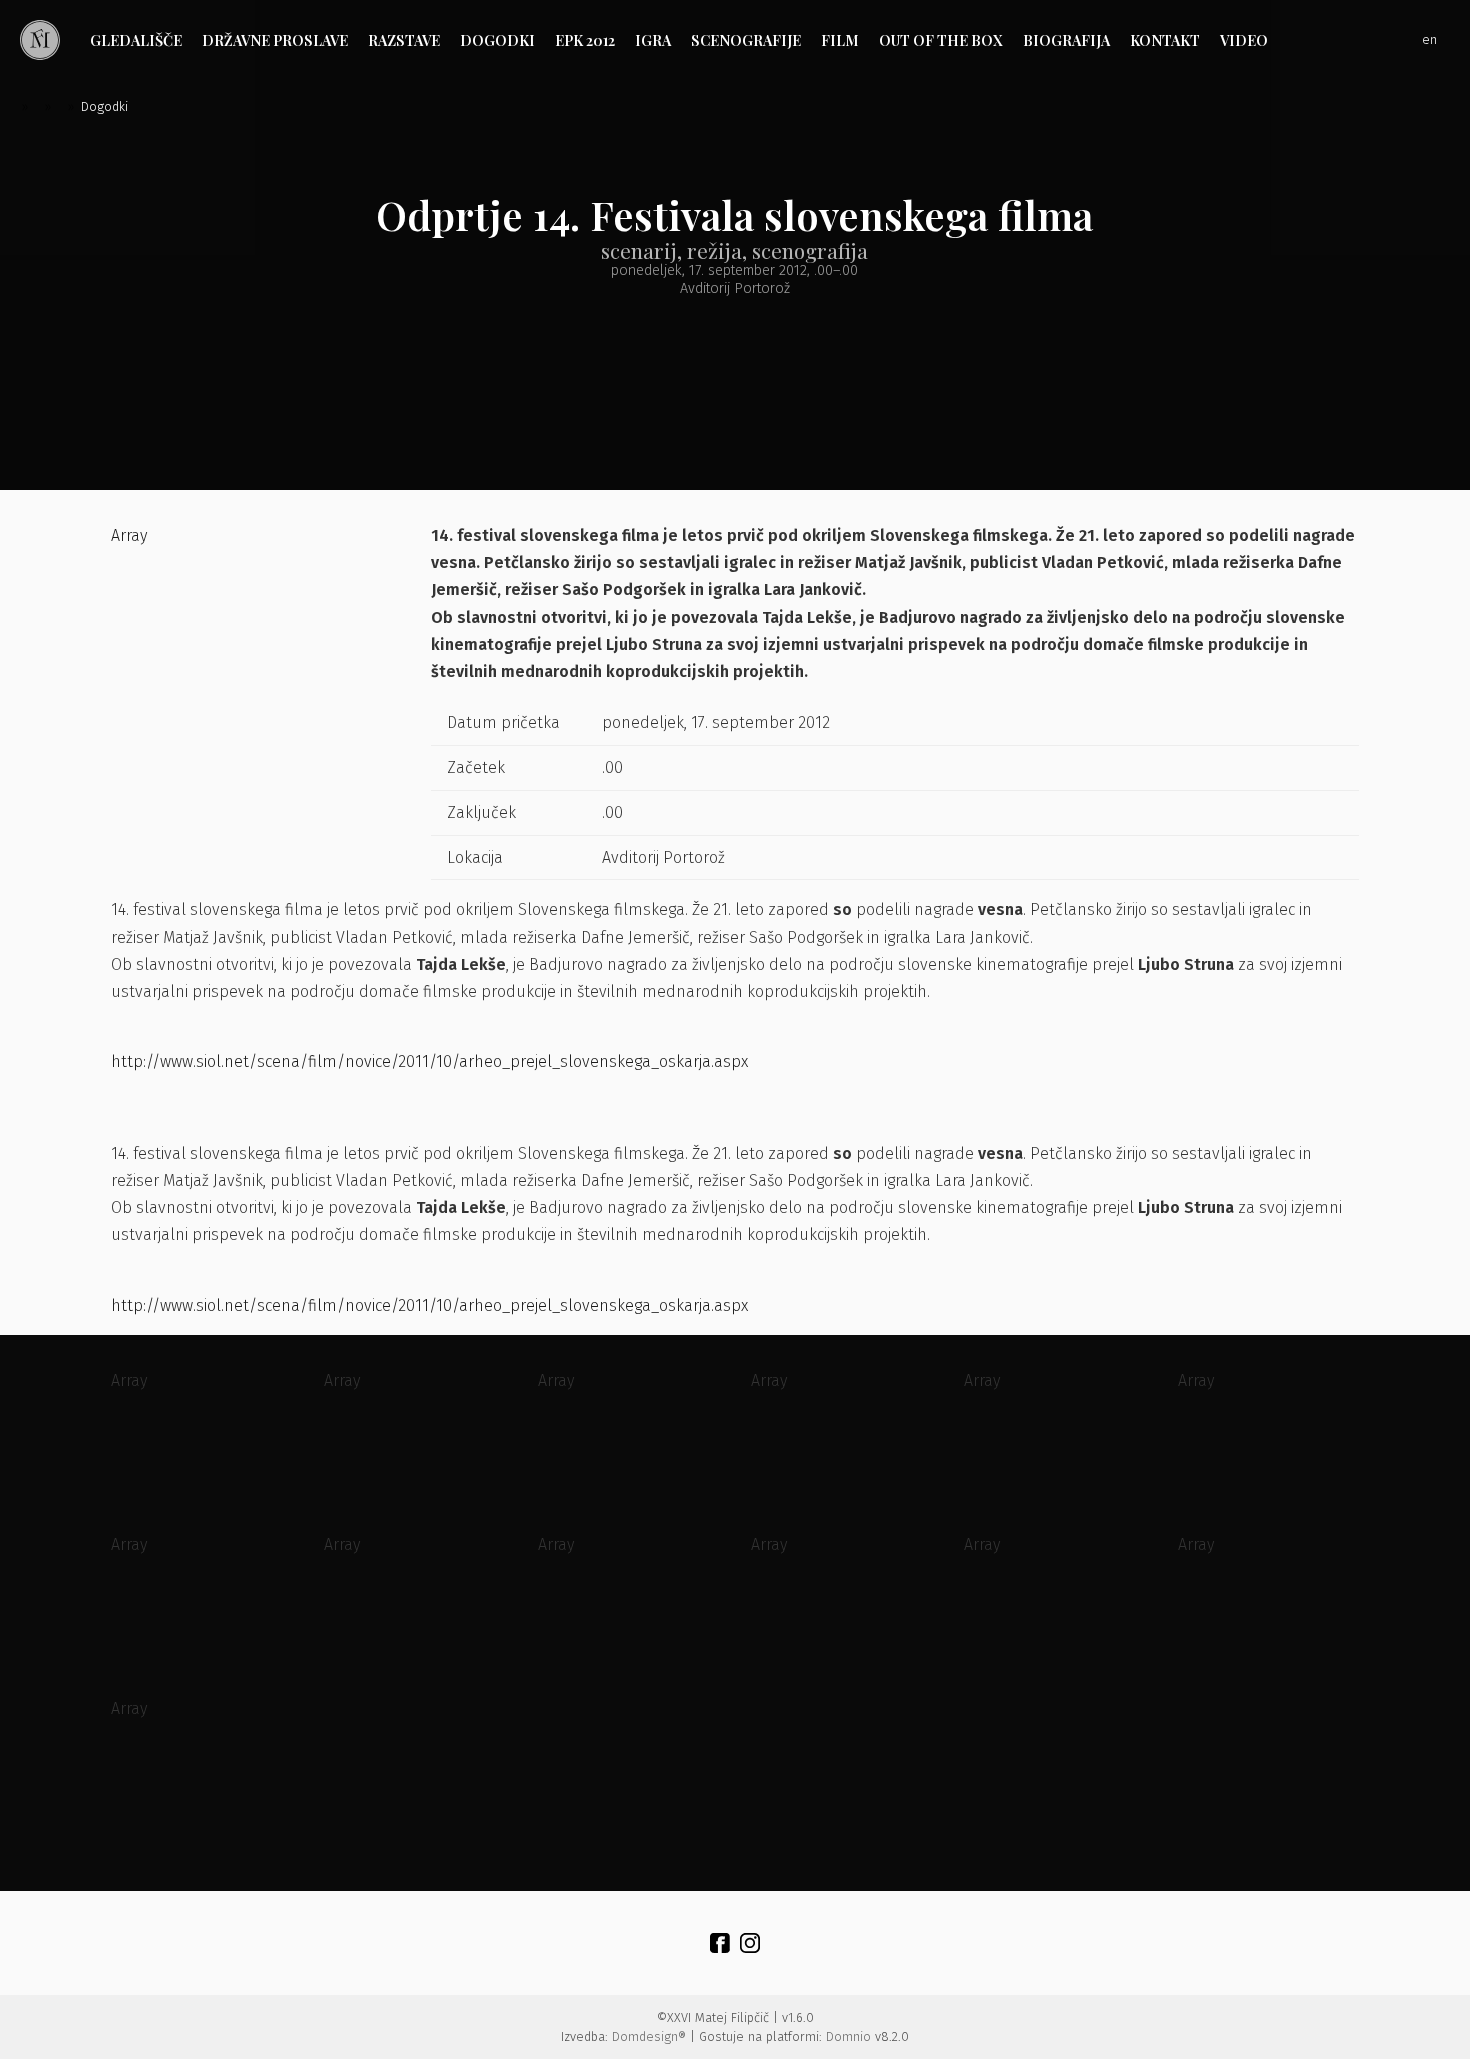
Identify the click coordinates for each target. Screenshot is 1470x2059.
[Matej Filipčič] (40, 40)
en (1429, 39)
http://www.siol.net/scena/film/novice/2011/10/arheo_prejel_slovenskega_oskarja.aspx (429, 1061)
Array (129, 535)
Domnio (848, 2036)
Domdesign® (649, 2036)
